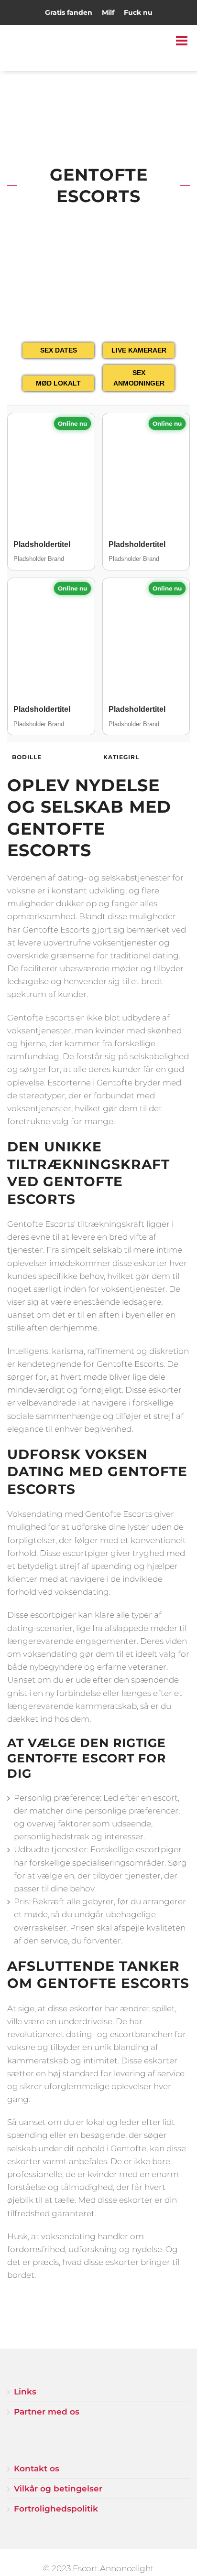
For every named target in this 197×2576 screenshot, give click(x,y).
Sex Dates (59, 350)
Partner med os (47, 2412)
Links (25, 2392)
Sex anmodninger (139, 378)
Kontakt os (37, 2469)
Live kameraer (139, 350)
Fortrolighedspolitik (56, 2509)
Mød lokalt (58, 383)
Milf (108, 12)
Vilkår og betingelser (58, 2489)
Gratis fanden (69, 12)
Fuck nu (138, 12)
